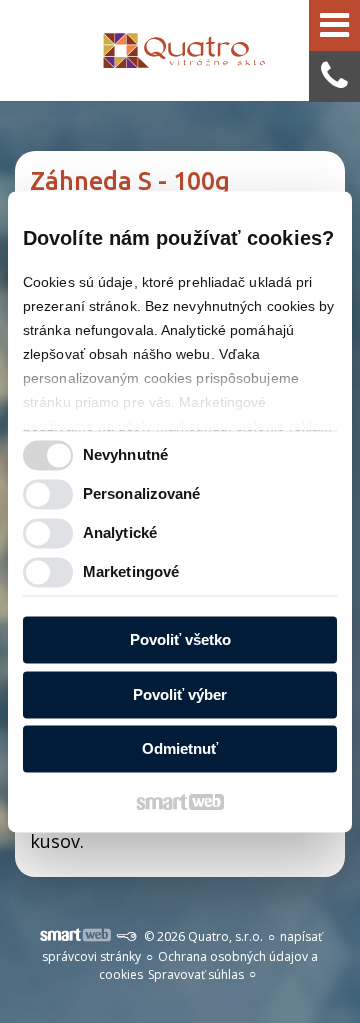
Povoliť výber (180, 694)
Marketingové (131, 571)
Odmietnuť (180, 749)
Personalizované (142, 493)
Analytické (120, 532)
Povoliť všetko (180, 640)
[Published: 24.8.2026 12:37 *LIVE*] (126, 936)
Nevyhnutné (125, 454)
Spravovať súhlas (196, 974)
